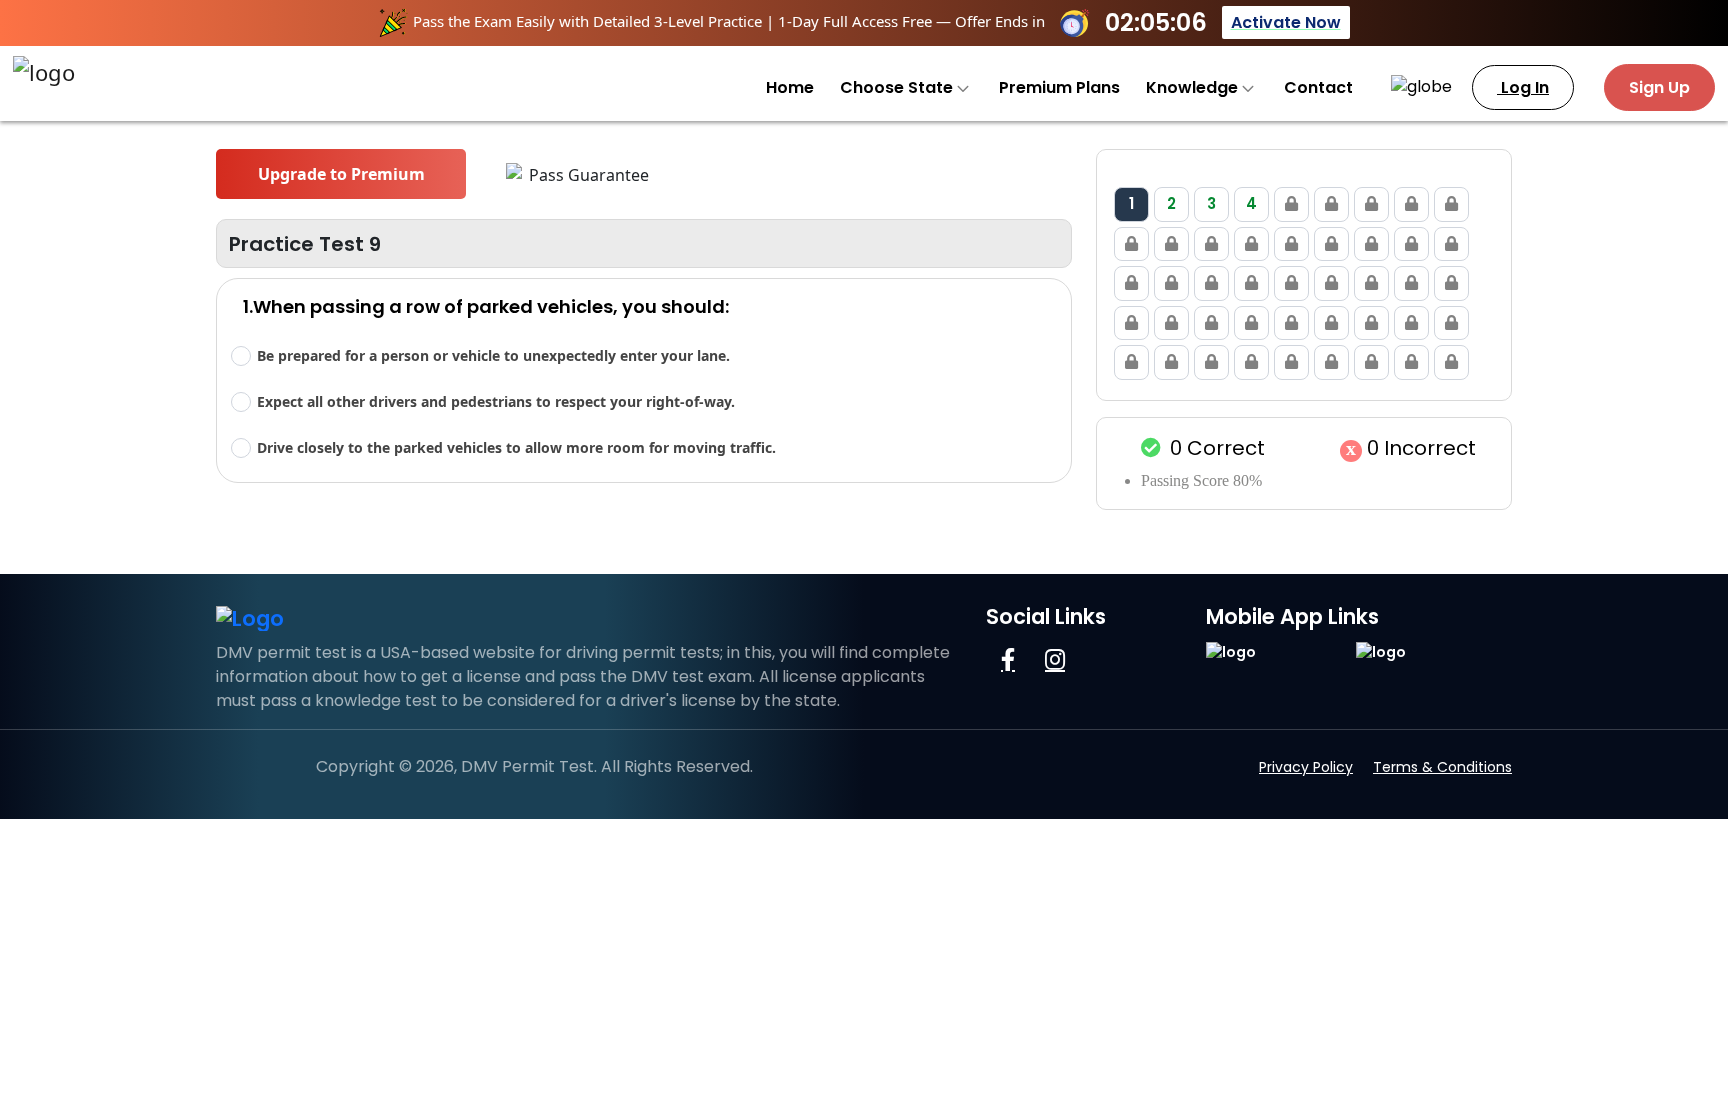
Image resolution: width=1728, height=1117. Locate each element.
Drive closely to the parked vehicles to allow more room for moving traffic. (516, 447)
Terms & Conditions (1442, 767)
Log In (1523, 87)
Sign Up (1659, 87)
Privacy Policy (1306, 767)
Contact (1318, 87)
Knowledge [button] (1194, 87)
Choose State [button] (898, 87)
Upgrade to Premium (341, 174)
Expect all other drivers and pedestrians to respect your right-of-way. (496, 401)
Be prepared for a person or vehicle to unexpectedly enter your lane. (493, 355)
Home (790, 87)
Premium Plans (1059, 87)
